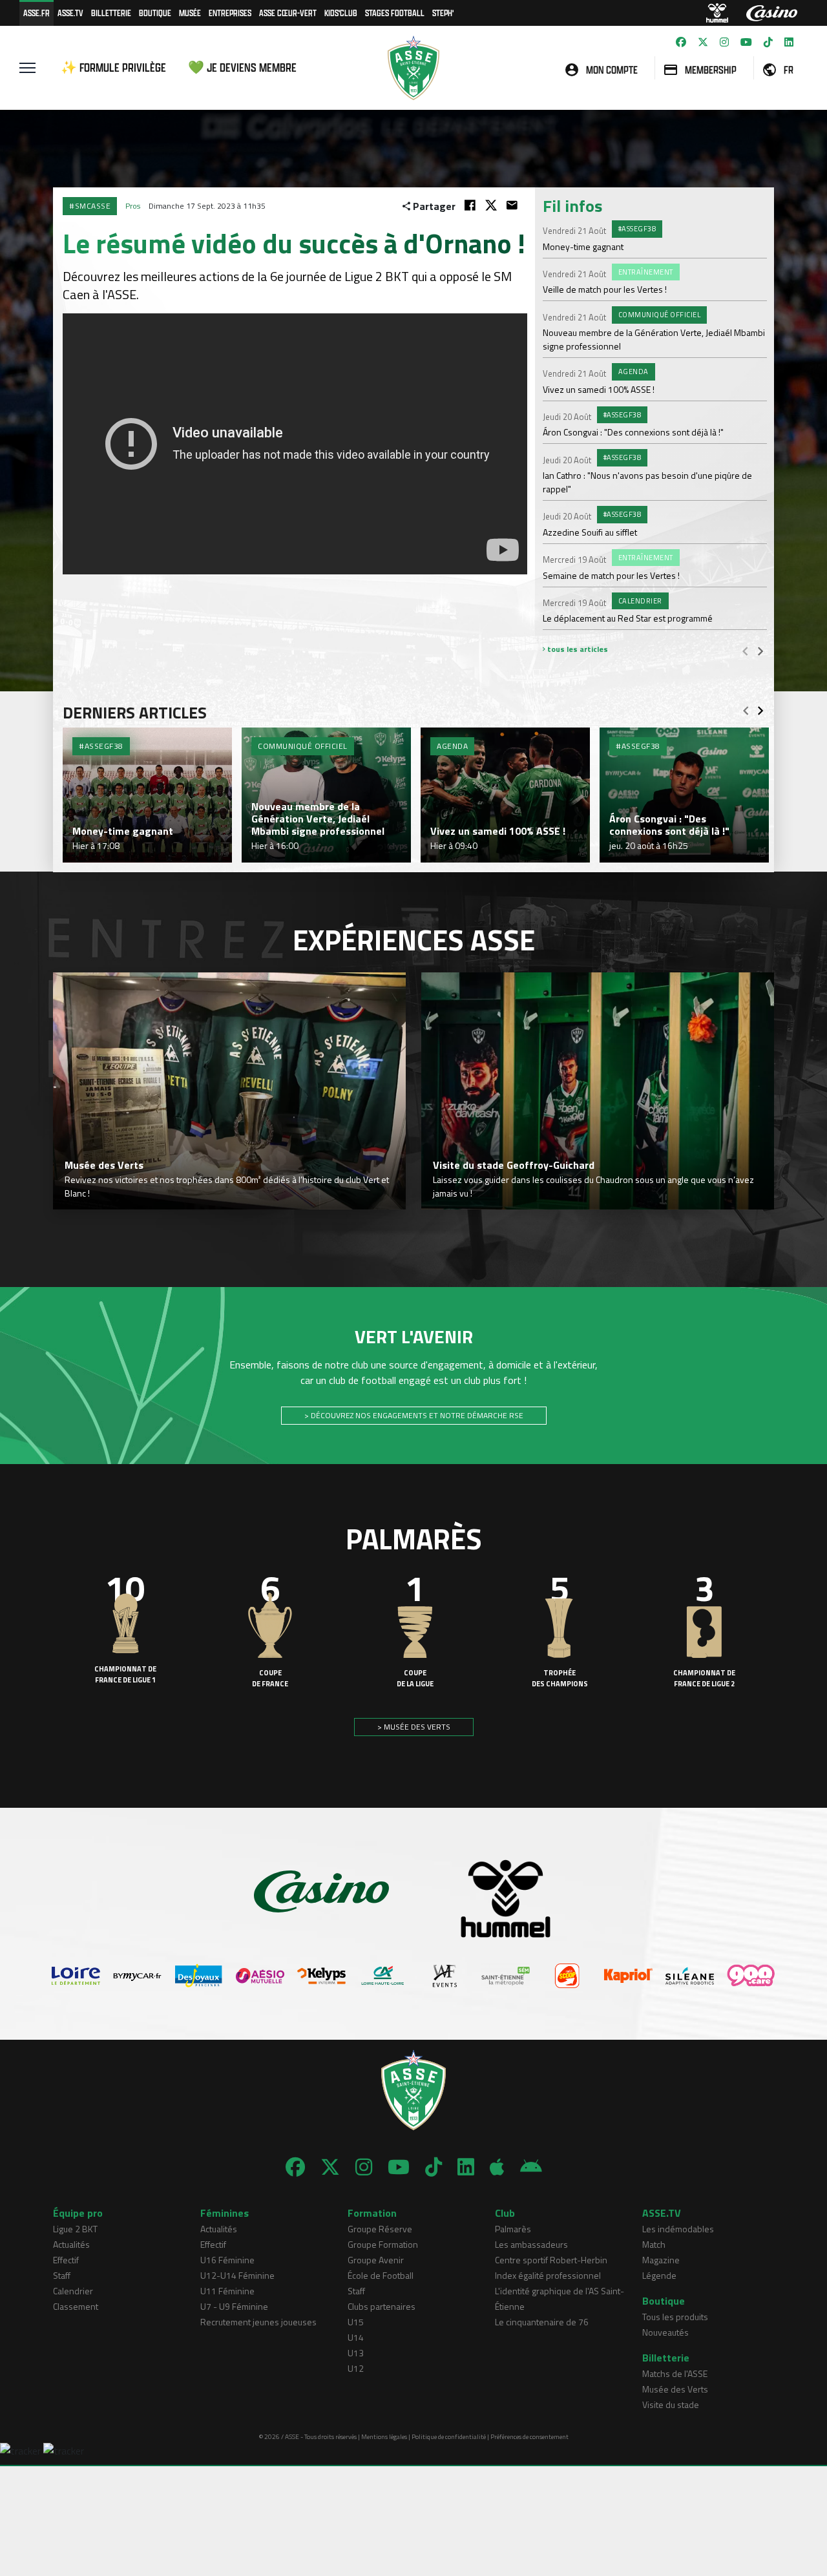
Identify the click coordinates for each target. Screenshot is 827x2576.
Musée (190, 13)
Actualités (71, 2244)
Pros (133, 206)
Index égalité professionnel (548, 2275)
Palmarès (513, 2229)
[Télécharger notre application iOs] (497, 2167)
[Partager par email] (512, 205)
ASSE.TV (70, 13)
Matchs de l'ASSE (675, 2373)
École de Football (381, 2275)
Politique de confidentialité (449, 2437)
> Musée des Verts (414, 1727)
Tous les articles (577, 649)
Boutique (155, 13)
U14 (356, 2337)
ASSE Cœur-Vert (288, 13)
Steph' (443, 13)
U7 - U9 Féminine (234, 2306)
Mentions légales (384, 2437)
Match (654, 2244)
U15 (356, 2322)
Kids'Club (341, 13)
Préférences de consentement (529, 2437)
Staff (62, 2275)
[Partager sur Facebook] (470, 205)
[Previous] (745, 651)
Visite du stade (671, 2404)
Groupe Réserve (380, 2229)
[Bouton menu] (27, 68)
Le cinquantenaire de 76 (542, 2322)
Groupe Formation (383, 2244)
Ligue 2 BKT (75, 2229)
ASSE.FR (37, 13)
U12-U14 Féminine (237, 2275)
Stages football (395, 13)
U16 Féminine (227, 2260)
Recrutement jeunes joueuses (258, 2322)
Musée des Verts (675, 2389)
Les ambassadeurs (531, 2244)
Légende (659, 2275)
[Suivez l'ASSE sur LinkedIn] (789, 42)
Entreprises (230, 13)
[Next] (760, 651)
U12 (356, 2368)
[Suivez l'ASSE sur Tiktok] (768, 42)
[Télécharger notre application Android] (531, 2167)
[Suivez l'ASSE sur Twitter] (703, 42)
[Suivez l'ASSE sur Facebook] (681, 42)
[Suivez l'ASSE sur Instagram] (724, 42)
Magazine (661, 2260)
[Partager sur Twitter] (491, 205)
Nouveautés (665, 2332)
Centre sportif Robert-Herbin (551, 2260)
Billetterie (111, 13)
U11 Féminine (227, 2291)
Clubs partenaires (382, 2306)
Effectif (66, 2260)
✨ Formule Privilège (113, 68)
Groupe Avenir (376, 2260)
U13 (356, 2353)
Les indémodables (678, 2229)
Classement (76, 2306)
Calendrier (73, 2291)
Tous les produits (675, 2317)
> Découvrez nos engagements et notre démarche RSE (414, 1415)
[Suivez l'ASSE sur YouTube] (746, 42)
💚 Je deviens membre (242, 68)
